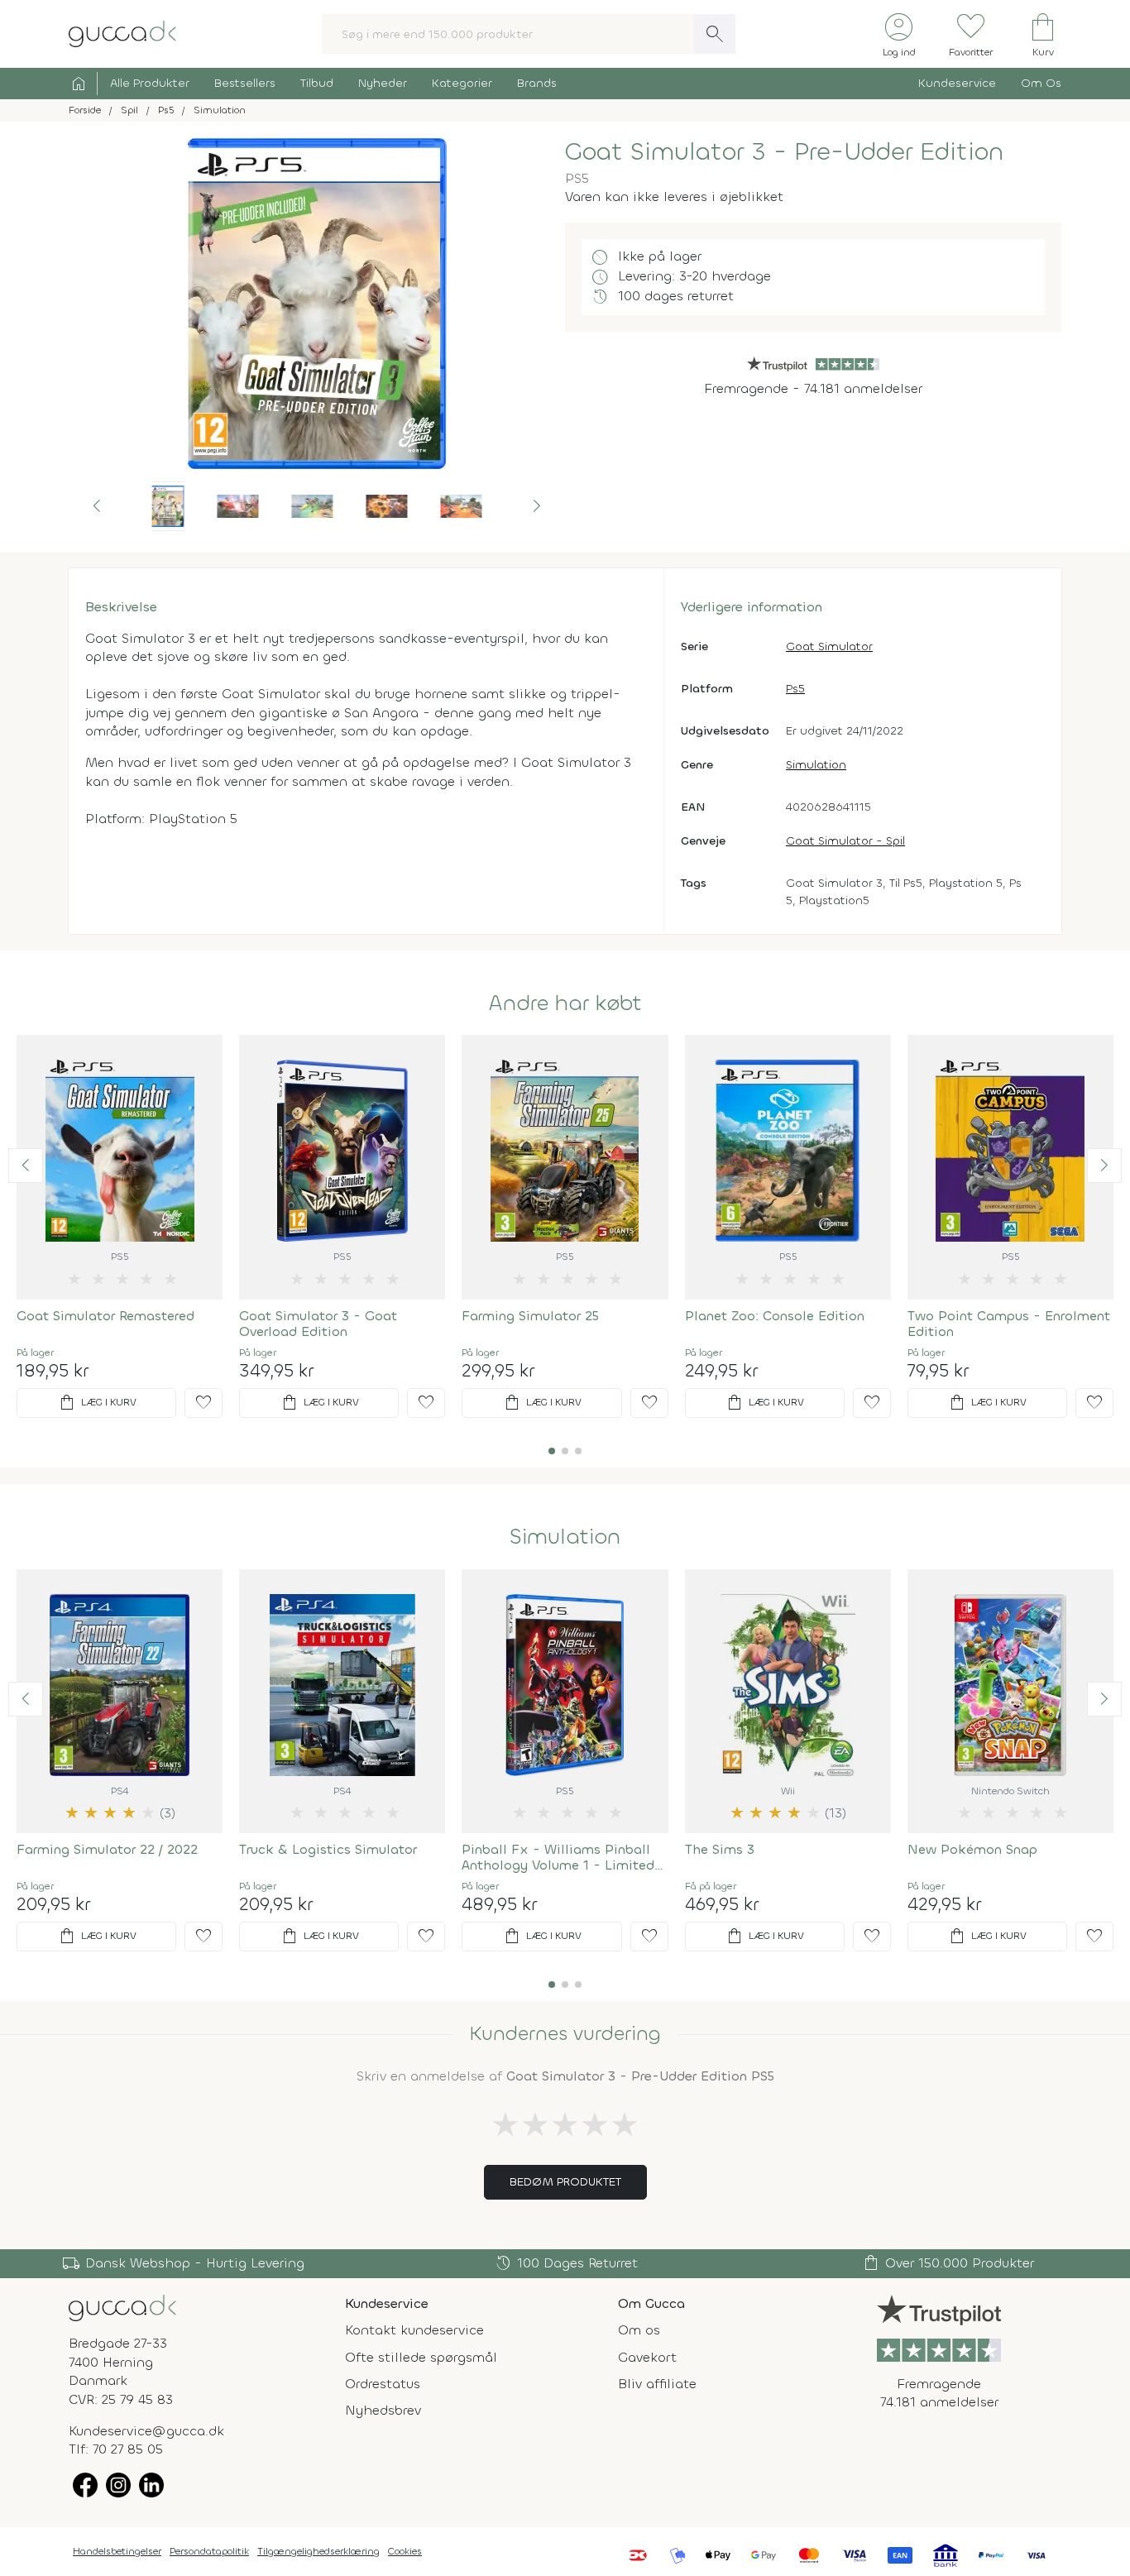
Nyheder (383, 83)
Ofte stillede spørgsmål (421, 2357)
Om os (639, 2330)
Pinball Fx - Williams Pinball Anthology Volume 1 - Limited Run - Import (558, 1857)
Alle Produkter (150, 83)
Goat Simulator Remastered (105, 1316)
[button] (97, 506)
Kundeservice (957, 83)
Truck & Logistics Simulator (328, 1849)
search (715, 34)
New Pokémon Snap (972, 1849)
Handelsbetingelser (117, 2551)
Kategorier (462, 83)
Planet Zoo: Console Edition (775, 1316)
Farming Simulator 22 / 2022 (107, 1849)
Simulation (816, 765)
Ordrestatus (383, 2384)
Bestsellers (245, 83)
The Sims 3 (720, 1849)
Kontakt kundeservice (414, 2330)
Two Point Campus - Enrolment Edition (1009, 1324)
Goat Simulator (829, 646)
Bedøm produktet (565, 2182)
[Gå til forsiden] (122, 2307)
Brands (537, 83)
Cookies (405, 2551)
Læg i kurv (97, 1403)
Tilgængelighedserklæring (318, 2551)
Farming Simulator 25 (530, 1316)
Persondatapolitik (209, 2551)
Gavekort (647, 2357)
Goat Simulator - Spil (845, 841)
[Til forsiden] (122, 33)
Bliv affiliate (657, 2384)
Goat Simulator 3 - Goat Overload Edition (318, 1324)
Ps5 (795, 689)
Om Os (1041, 83)
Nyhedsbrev (383, 2410)
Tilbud (317, 83)
